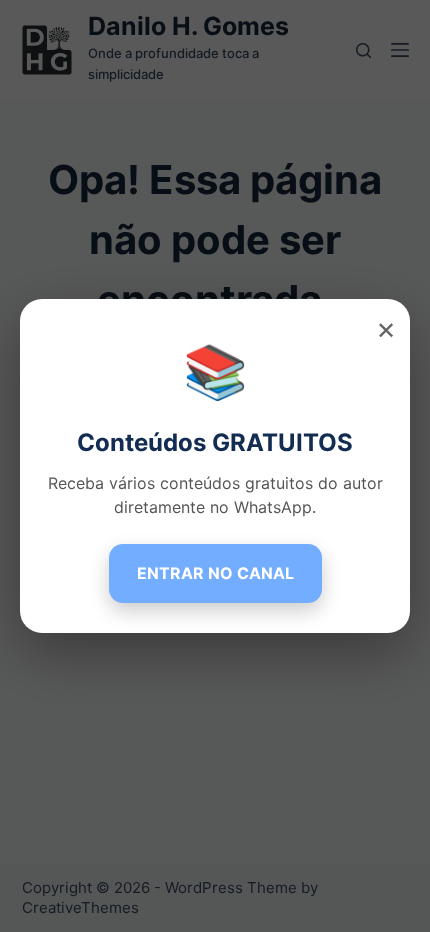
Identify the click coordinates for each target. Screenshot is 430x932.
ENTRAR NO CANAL (215, 573)
